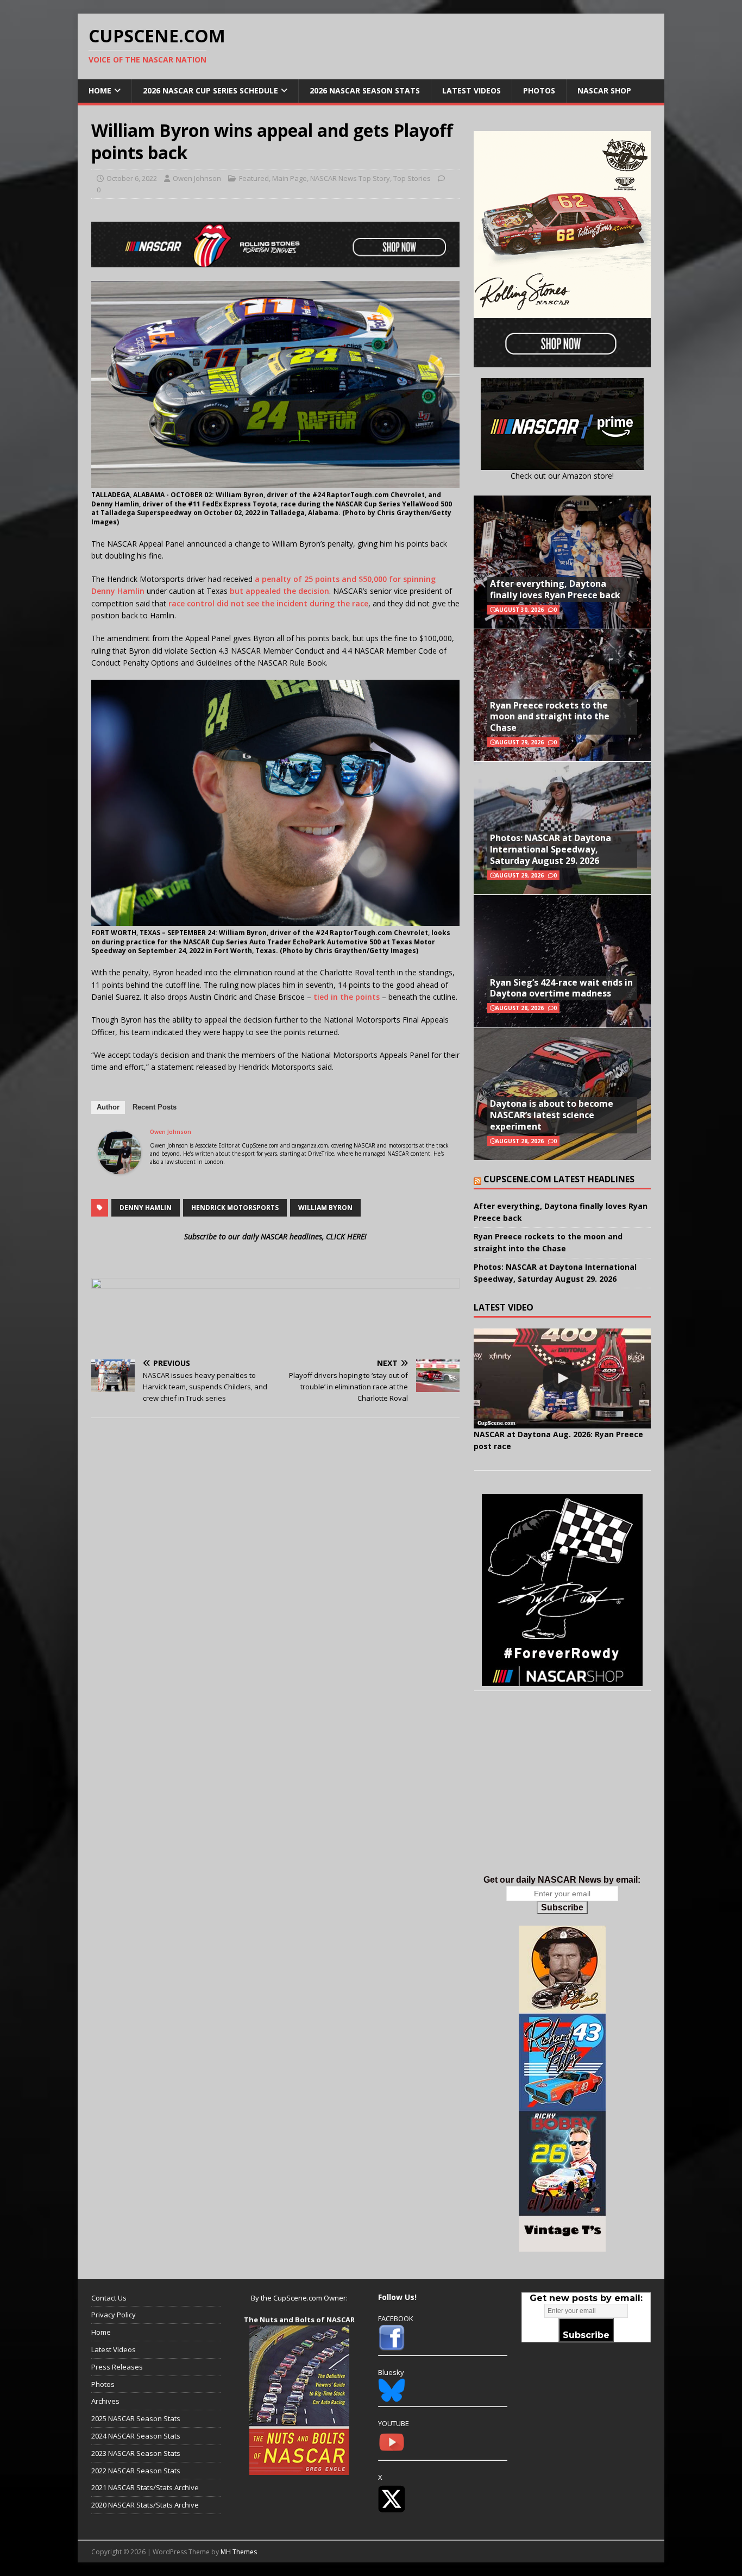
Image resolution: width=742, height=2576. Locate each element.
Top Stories (412, 178)
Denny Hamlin (146, 1208)
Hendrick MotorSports (235, 1208)
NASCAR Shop (604, 90)
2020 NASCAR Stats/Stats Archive (145, 2505)
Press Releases (117, 2367)
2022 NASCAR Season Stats (136, 2471)
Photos (539, 90)
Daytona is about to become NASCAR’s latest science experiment (552, 1115)
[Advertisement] (562, 1794)
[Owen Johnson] (120, 1167)
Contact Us (109, 2298)
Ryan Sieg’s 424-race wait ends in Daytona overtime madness (561, 988)
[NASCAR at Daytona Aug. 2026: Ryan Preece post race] (562, 1378)
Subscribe (562, 1907)
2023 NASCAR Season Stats (136, 2453)
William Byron (325, 1208)
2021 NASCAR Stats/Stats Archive (145, 2487)
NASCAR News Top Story (350, 178)
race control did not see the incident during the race (268, 603)
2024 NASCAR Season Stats (136, 2436)
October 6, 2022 (132, 178)
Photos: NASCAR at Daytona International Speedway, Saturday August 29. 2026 (551, 849)
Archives (105, 2401)
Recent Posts (155, 1107)
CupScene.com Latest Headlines (559, 1179)
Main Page (290, 178)
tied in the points (347, 997)
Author (108, 1107)
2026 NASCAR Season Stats (365, 90)
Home (100, 90)
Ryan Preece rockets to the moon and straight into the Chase (550, 717)
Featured (254, 178)
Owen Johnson (197, 178)
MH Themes (239, 2552)
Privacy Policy (114, 2315)
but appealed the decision (279, 591)
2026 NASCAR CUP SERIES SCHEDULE (210, 90)
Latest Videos (471, 90)
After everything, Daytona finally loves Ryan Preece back (555, 589)
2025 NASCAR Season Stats (136, 2418)
